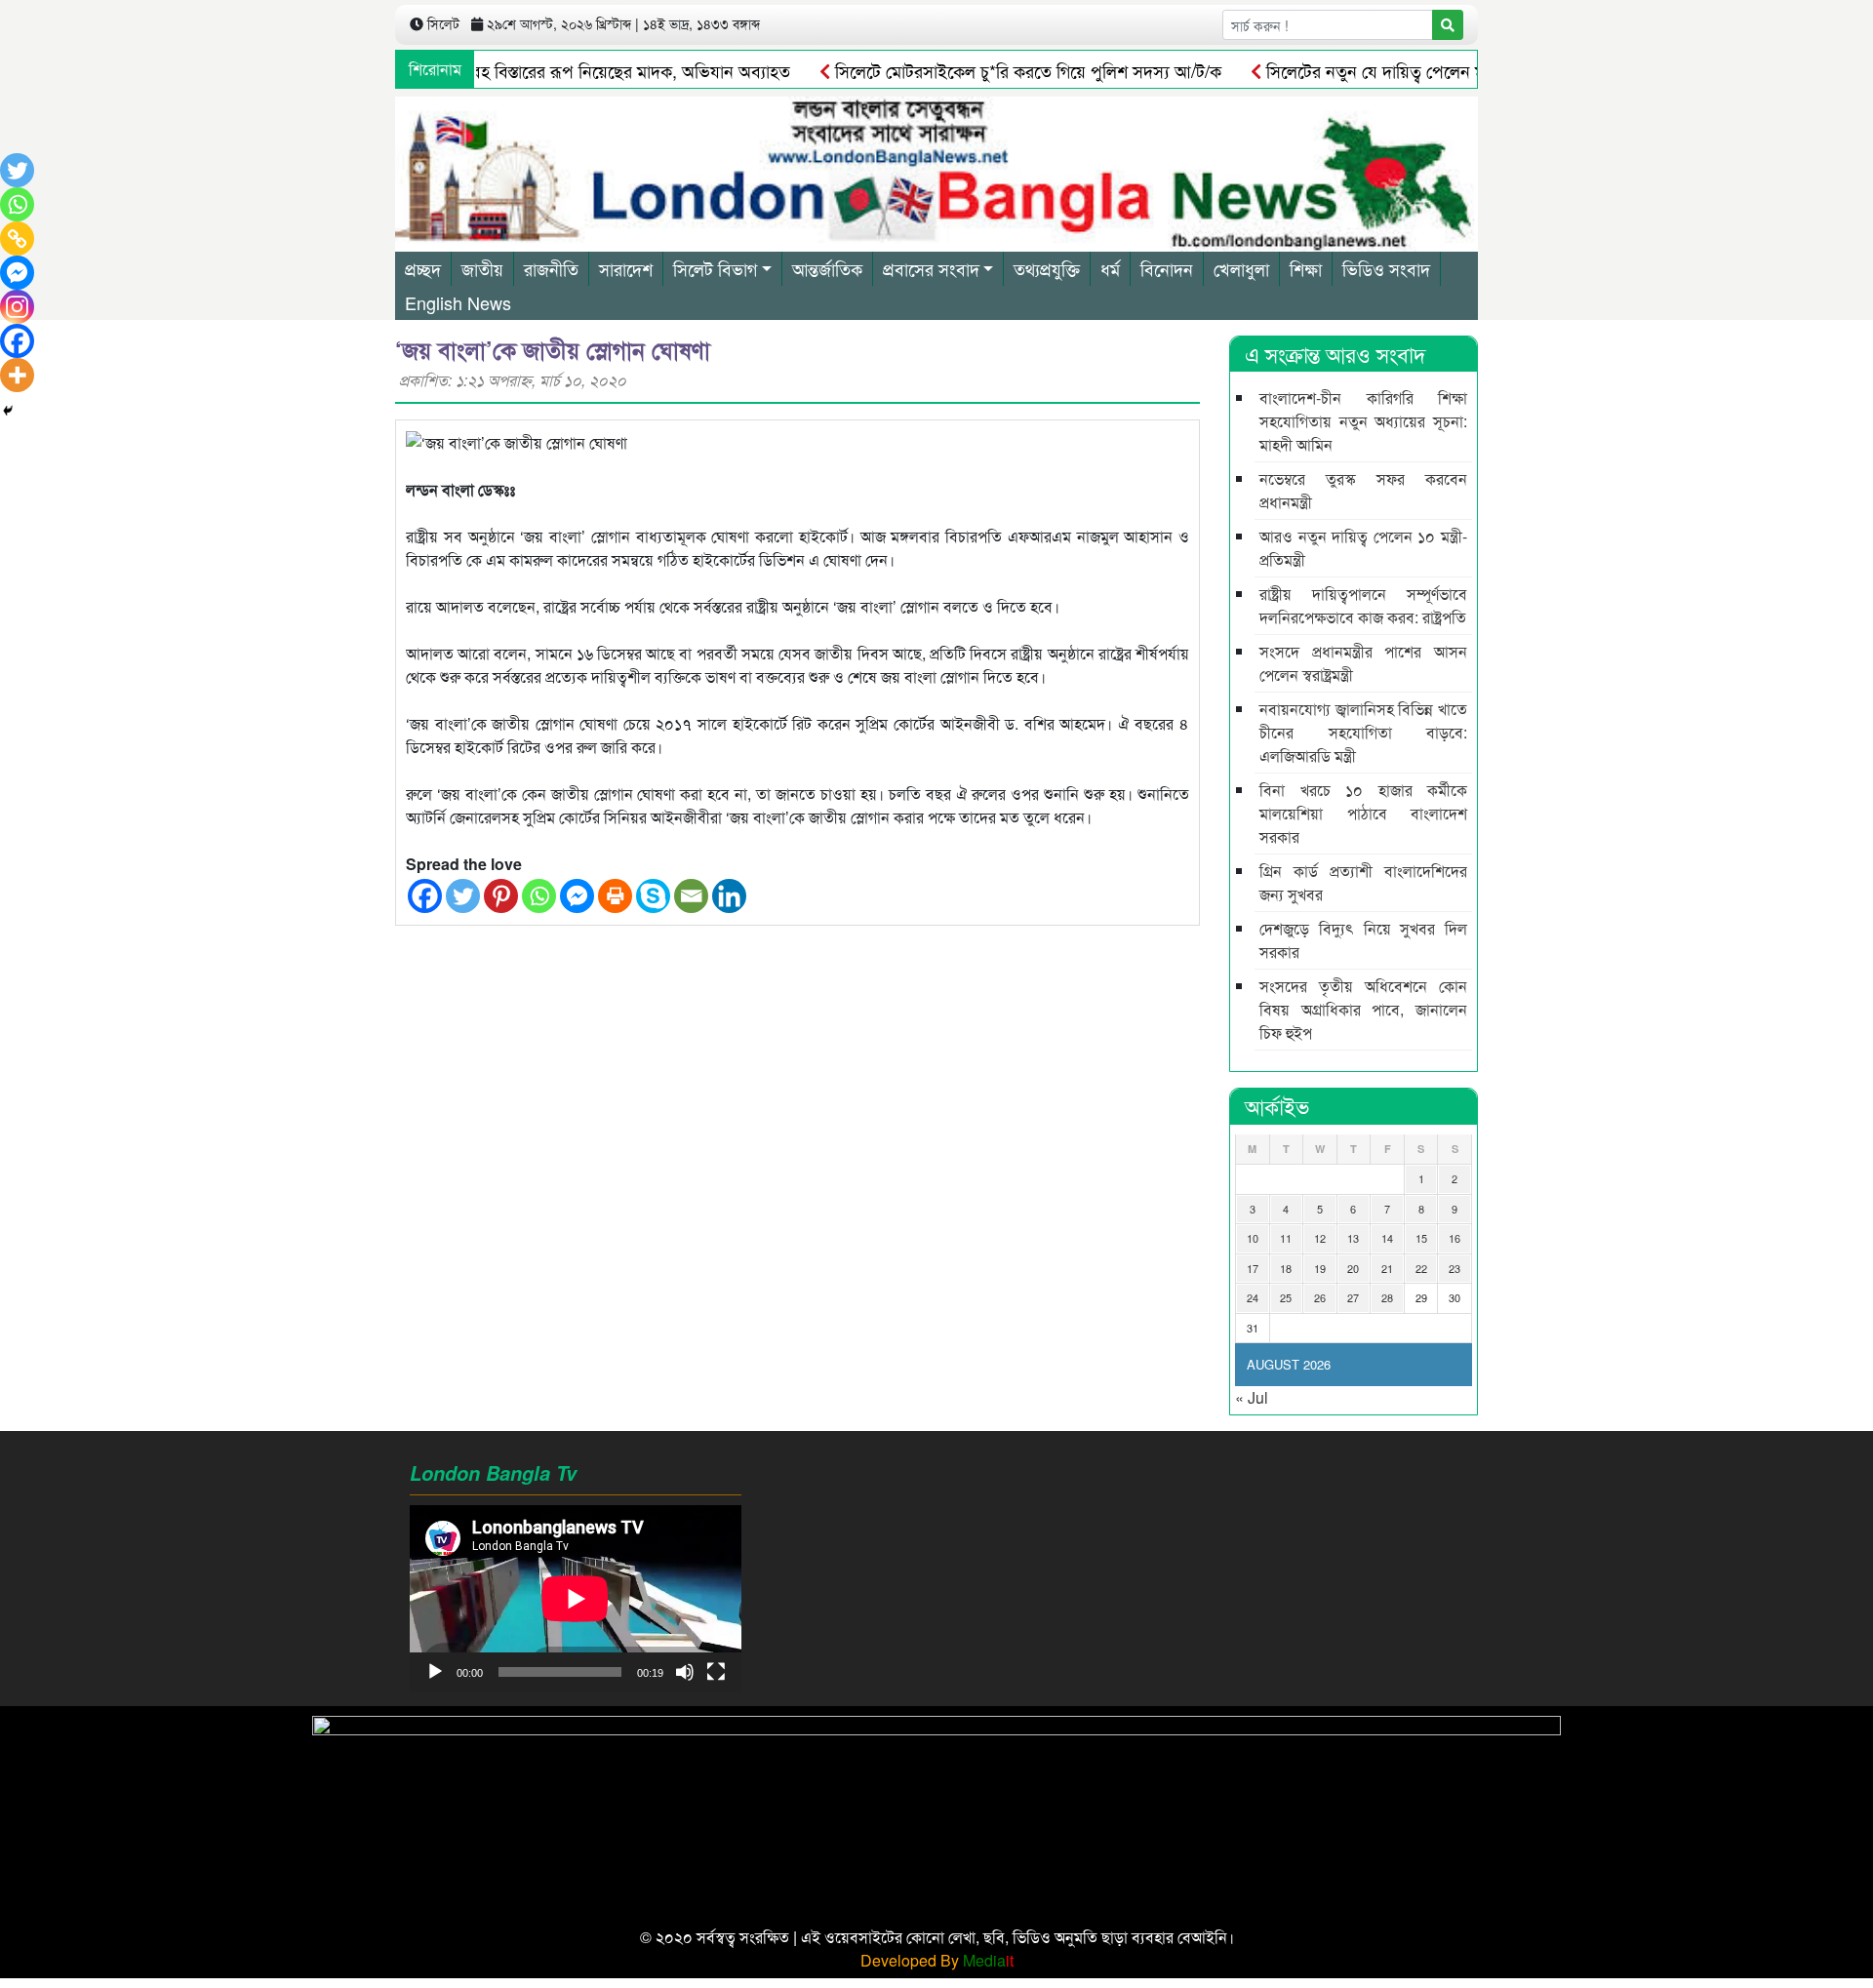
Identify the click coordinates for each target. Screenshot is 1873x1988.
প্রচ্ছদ (423, 268)
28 (1387, 1297)
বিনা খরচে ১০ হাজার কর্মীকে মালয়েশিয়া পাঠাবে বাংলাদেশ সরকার (1363, 813)
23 (1455, 1268)
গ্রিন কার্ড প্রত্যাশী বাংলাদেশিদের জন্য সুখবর (1363, 882)
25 (1286, 1297)
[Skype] (653, 896)
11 (1286, 1238)
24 (1253, 1297)
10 (1253, 1238)
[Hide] (8, 411)
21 (1387, 1268)
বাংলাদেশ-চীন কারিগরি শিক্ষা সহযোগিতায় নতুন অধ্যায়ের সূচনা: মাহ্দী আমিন (1363, 421)
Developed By (937, 1960)
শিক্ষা (1306, 268)
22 (1421, 1268)
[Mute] (685, 1672)
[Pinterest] (501, 896)
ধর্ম (1110, 268)
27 (1353, 1297)
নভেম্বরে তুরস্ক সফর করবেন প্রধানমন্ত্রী (1363, 490)
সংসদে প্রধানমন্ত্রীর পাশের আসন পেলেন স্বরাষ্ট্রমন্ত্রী (1363, 663)
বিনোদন (1167, 268)
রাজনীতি (551, 268)
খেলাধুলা (1241, 268)
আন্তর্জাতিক (827, 268)
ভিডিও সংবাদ (1386, 268)
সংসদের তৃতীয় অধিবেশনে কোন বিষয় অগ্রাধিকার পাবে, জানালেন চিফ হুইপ (1363, 1009)
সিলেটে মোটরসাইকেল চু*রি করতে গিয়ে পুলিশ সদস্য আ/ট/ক (981, 70)
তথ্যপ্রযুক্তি (1047, 268)
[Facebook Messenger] (577, 896)
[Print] (615, 896)
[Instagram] (17, 307)
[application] (576, 1598)
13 (1353, 1238)
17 (1253, 1268)
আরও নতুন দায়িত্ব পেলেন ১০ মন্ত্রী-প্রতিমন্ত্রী (1363, 548)
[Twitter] (463, 896)
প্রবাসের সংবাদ (931, 268)
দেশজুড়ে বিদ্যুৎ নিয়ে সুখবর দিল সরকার (1363, 940)
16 (1455, 1238)
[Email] (691, 896)
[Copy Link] (17, 239)
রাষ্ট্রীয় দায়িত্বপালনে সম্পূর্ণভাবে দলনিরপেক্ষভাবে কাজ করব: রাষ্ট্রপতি (1363, 605)
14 (1387, 1238)
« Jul (1252, 1397)
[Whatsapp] (539, 896)
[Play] (435, 1672)
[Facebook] (425, 896)
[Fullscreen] (716, 1672)
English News (458, 302)
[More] (17, 375)
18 (1286, 1268)
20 (1353, 1268)
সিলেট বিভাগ (715, 268)
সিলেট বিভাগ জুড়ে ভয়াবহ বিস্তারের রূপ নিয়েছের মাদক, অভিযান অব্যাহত (509, 70)
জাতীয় (482, 268)
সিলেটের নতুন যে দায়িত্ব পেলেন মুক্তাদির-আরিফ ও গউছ (1398, 70)
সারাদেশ (626, 268)
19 (1320, 1268)
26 (1320, 1297)
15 (1421, 1238)
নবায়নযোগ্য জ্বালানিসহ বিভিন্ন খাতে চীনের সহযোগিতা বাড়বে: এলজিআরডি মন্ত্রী (1363, 732)
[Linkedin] (729, 896)
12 (1320, 1238)
